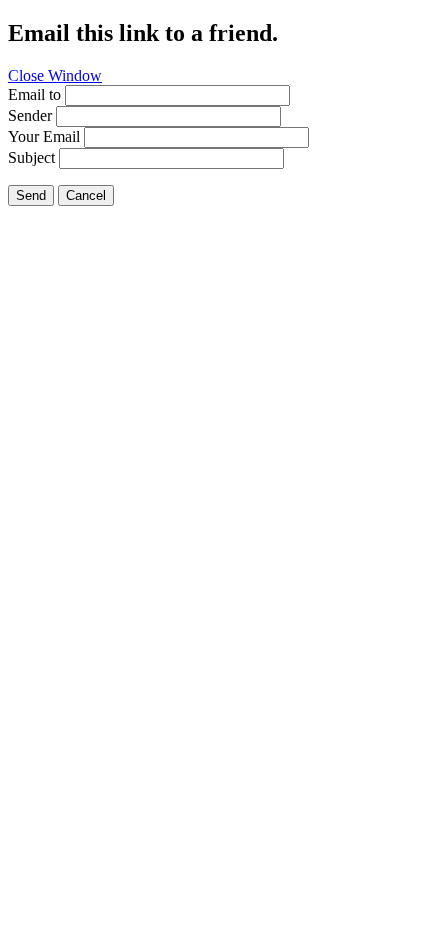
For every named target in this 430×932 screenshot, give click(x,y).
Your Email (44, 136)
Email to (34, 94)
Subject (31, 157)
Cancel (86, 195)
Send (31, 195)
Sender (30, 115)
